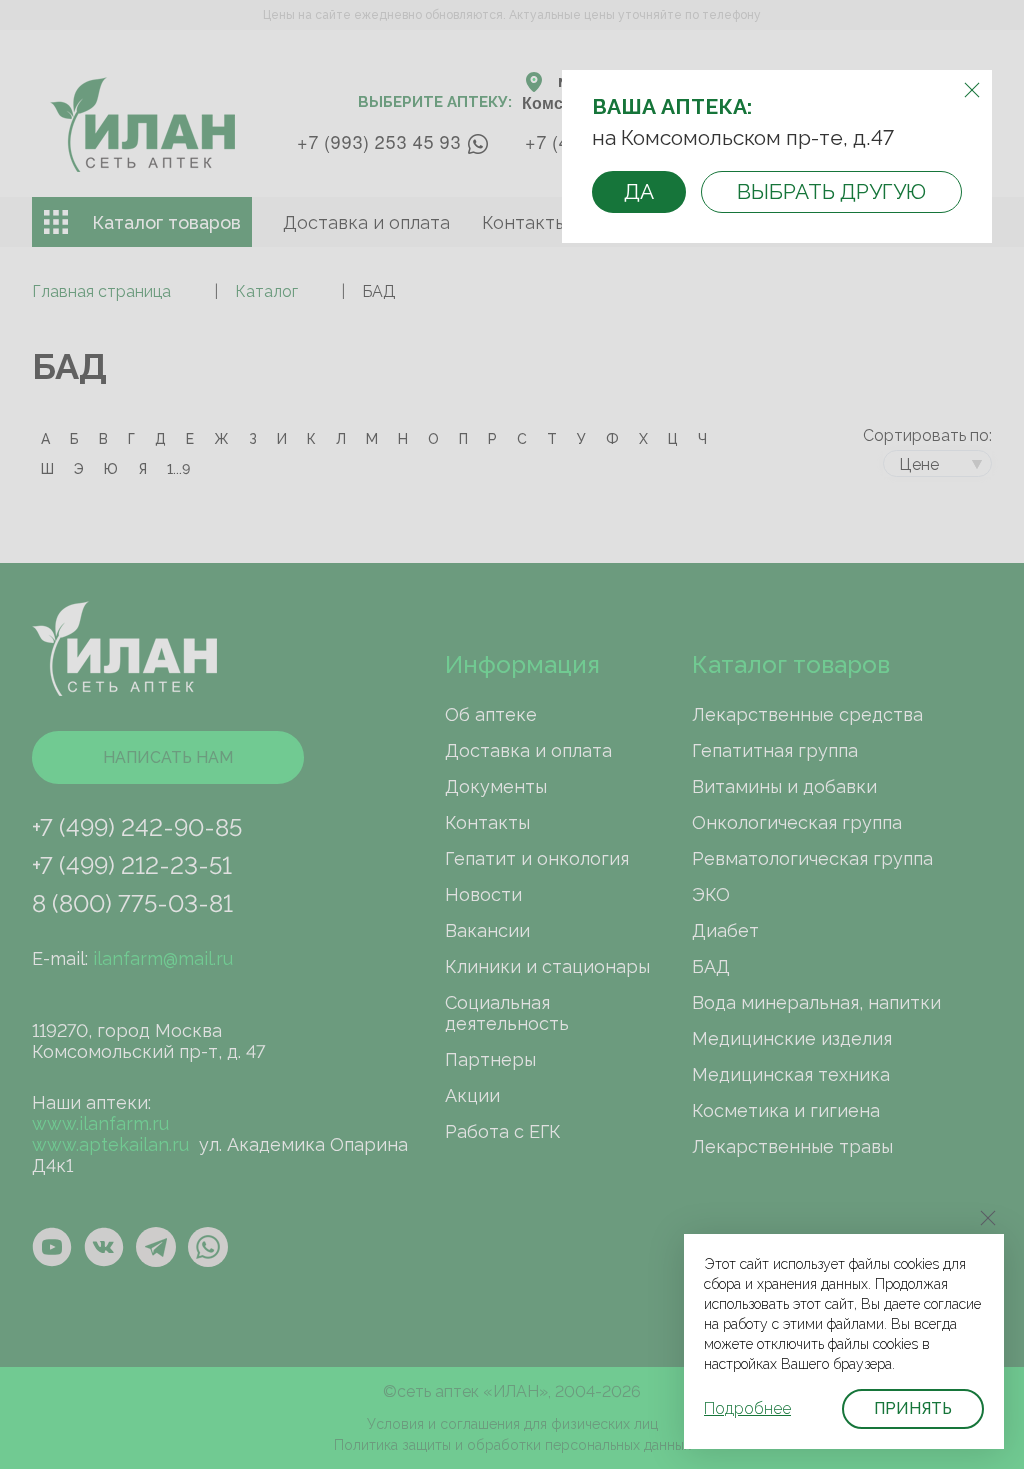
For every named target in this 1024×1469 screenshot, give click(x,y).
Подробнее (747, 1408)
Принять (913, 1408)
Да (639, 191)
